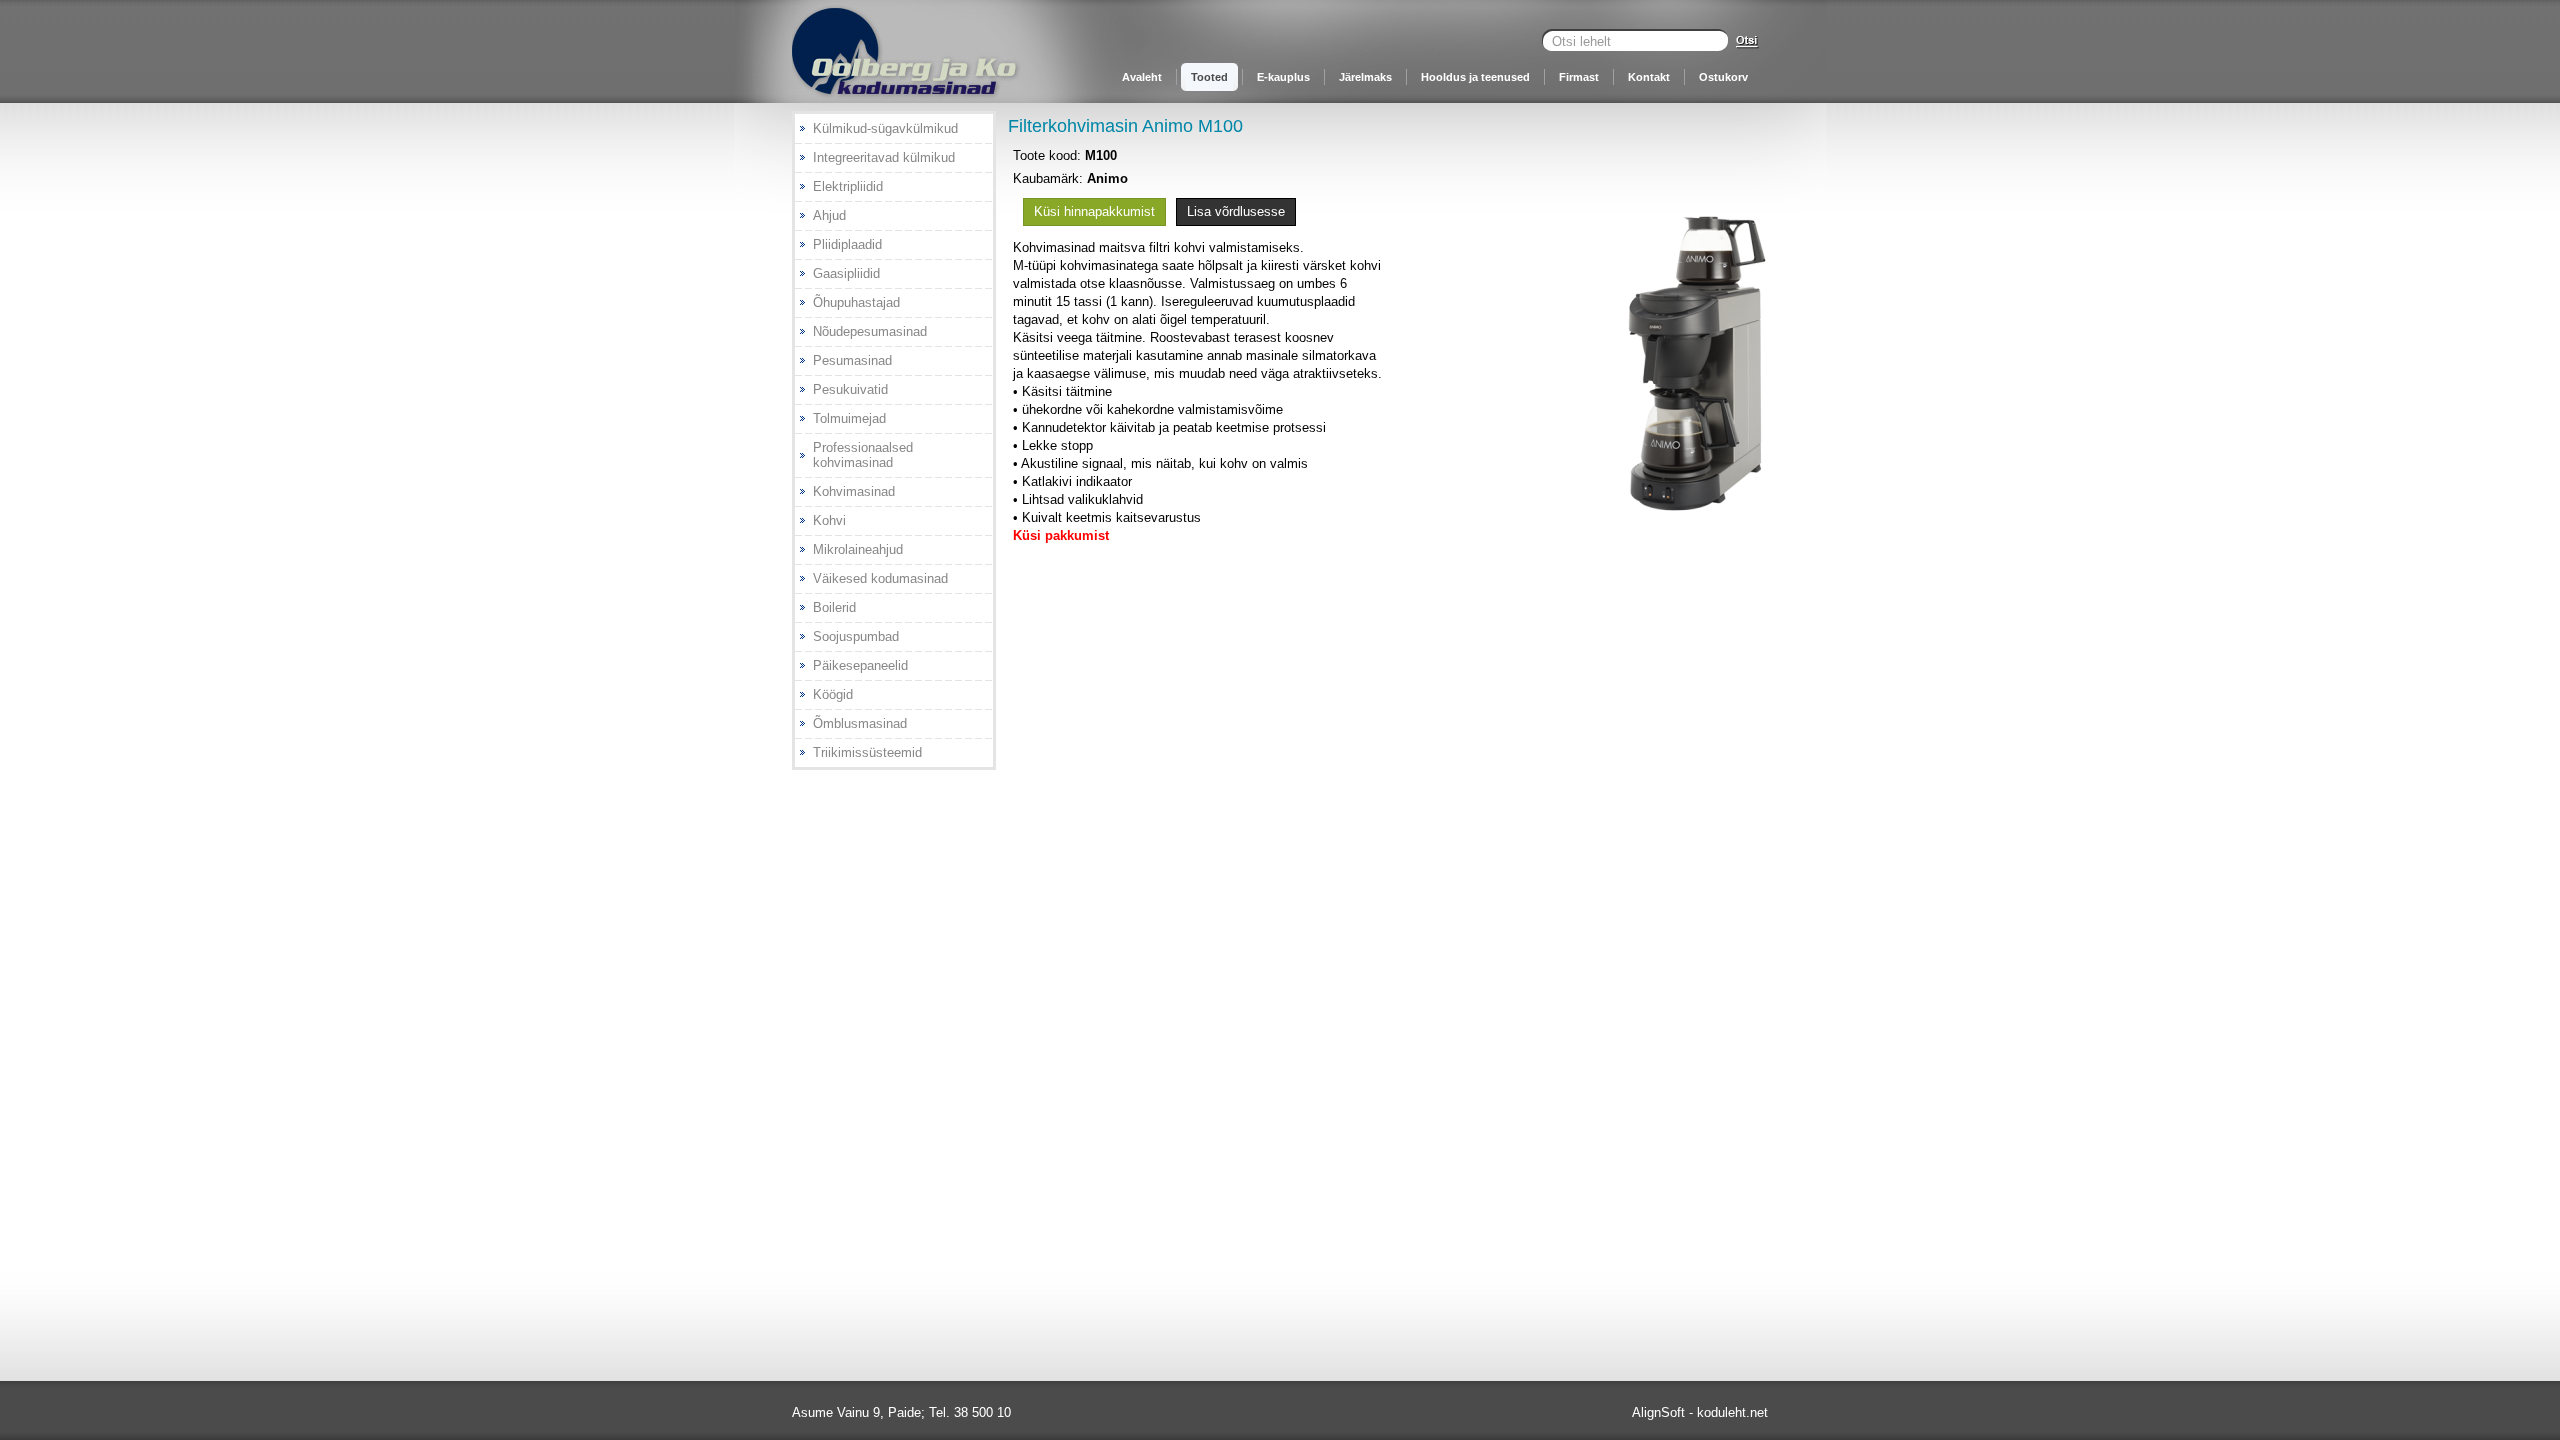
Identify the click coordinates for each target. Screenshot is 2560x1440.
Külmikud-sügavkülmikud (885, 128)
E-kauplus (1283, 77)
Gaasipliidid (846, 273)
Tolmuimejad (849, 418)
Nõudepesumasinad (870, 331)
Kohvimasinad (854, 491)
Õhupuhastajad (856, 302)
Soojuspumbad (856, 636)
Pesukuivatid (850, 389)
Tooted (1209, 77)
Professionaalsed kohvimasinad (863, 455)
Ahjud (829, 215)
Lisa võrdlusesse (1236, 211)
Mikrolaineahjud (858, 549)
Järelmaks (1365, 77)
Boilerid (834, 607)
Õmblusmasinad (860, 723)
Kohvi (829, 520)
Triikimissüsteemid (867, 752)
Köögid (833, 694)
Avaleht (1142, 77)
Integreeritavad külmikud (884, 157)
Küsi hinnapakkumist (1094, 211)
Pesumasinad (852, 360)
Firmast (1579, 77)
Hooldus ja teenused (1475, 77)
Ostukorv (1723, 77)
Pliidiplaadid (847, 244)
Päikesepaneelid (860, 665)
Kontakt (1649, 77)
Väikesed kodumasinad (880, 578)
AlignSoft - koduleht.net (1700, 1412)
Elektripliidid (848, 186)
